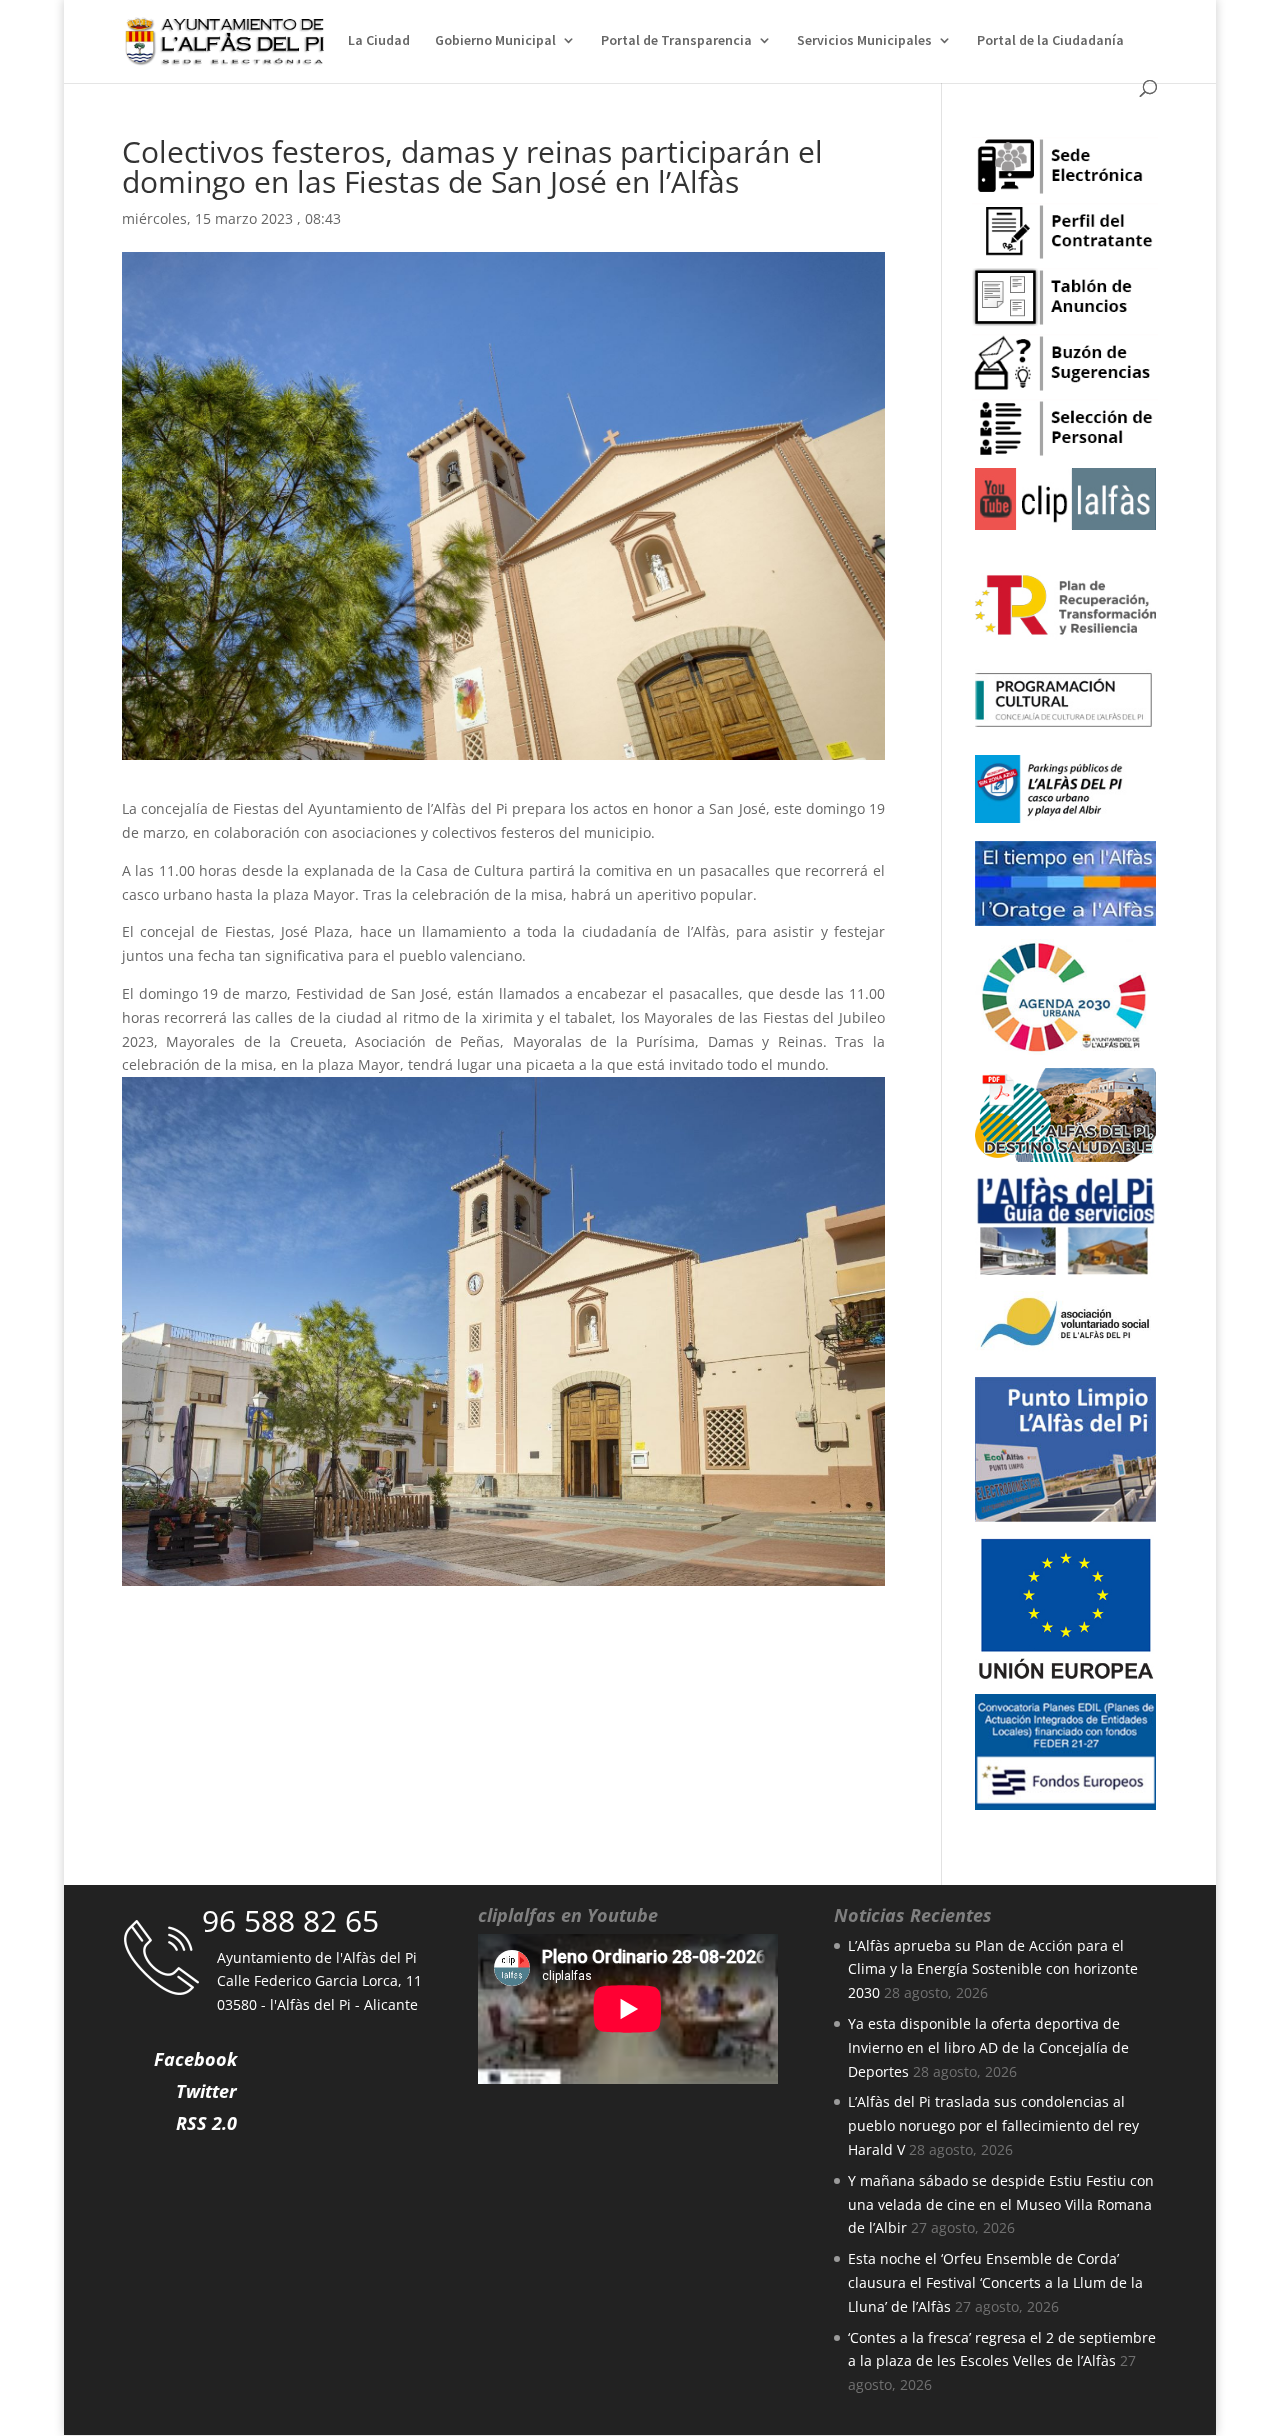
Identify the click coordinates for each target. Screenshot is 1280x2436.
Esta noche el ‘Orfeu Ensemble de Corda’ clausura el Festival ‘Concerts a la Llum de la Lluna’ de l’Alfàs (995, 2282)
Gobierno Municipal (495, 41)
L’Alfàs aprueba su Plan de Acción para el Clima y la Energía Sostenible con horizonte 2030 (993, 1969)
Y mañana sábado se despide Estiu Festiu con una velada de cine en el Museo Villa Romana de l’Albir (1001, 2204)
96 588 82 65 (290, 1920)
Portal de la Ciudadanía (1050, 41)
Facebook (195, 2059)
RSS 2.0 (206, 2123)
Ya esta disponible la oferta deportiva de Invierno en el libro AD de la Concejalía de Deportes (988, 2047)
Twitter (206, 2091)
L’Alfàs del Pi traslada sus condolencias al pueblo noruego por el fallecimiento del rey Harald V (993, 2125)
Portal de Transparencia (676, 41)
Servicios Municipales (864, 41)
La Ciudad (379, 41)
